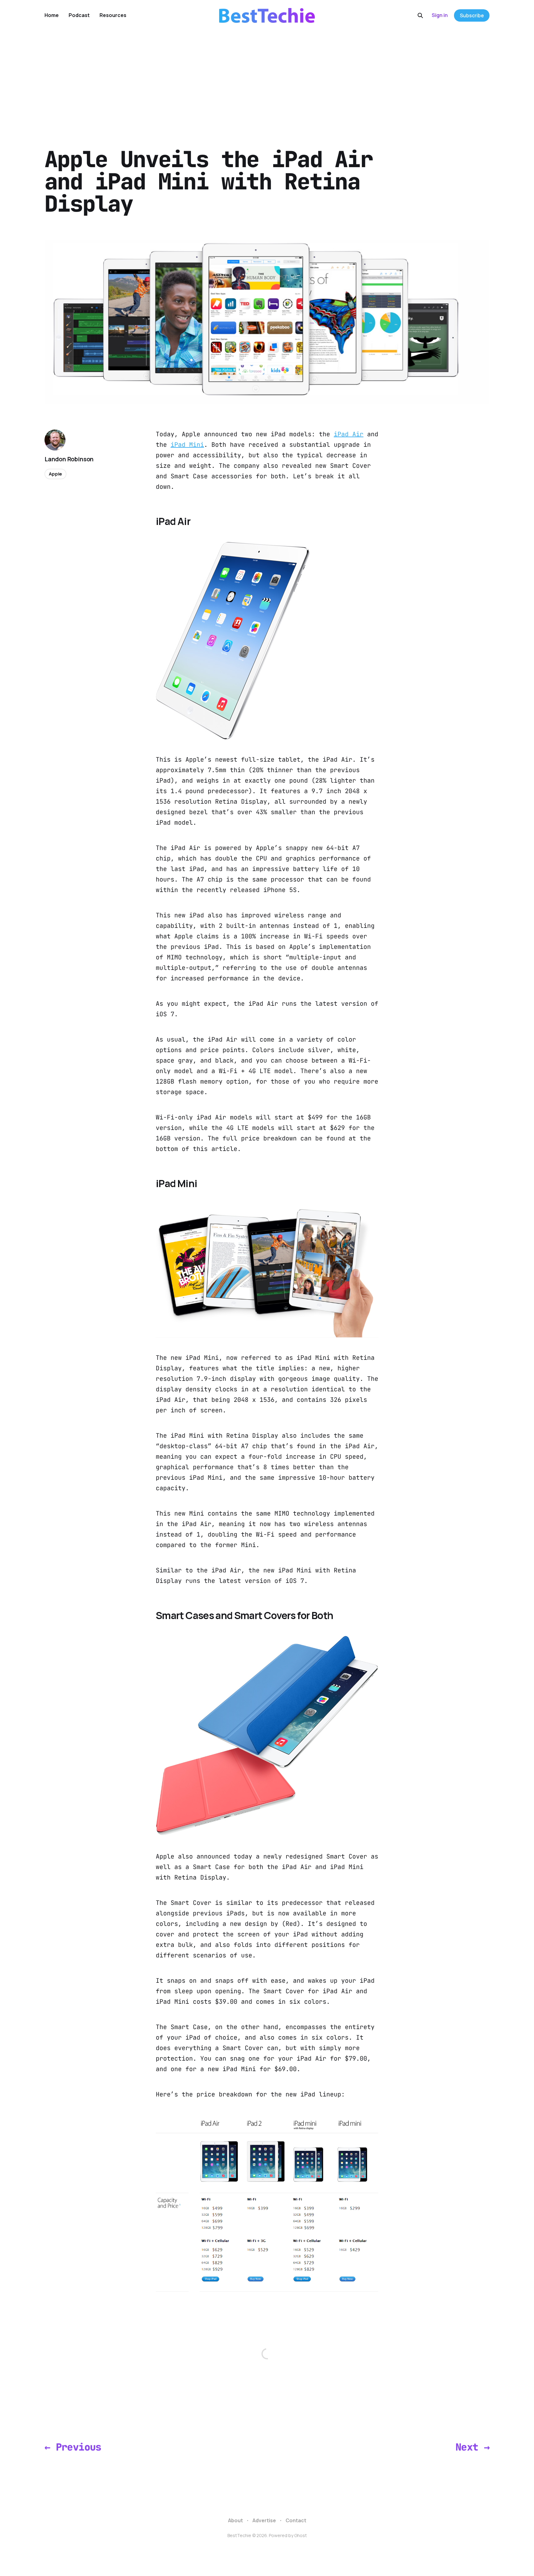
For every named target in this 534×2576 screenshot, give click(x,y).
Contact (296, 2520)
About (235, 2520)
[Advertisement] (267, 77)
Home (52, 15)
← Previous (73, 2447)
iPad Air (349, 434)
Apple (55, 474)
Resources (113, 15)
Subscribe (472, 15)
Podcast (79, 15)
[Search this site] (420, 15)
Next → (473, 2447)
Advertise (264, 2520)
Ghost (301, 2535)
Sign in (440, 15)
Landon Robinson (69, 459)
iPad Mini (187, 445)
